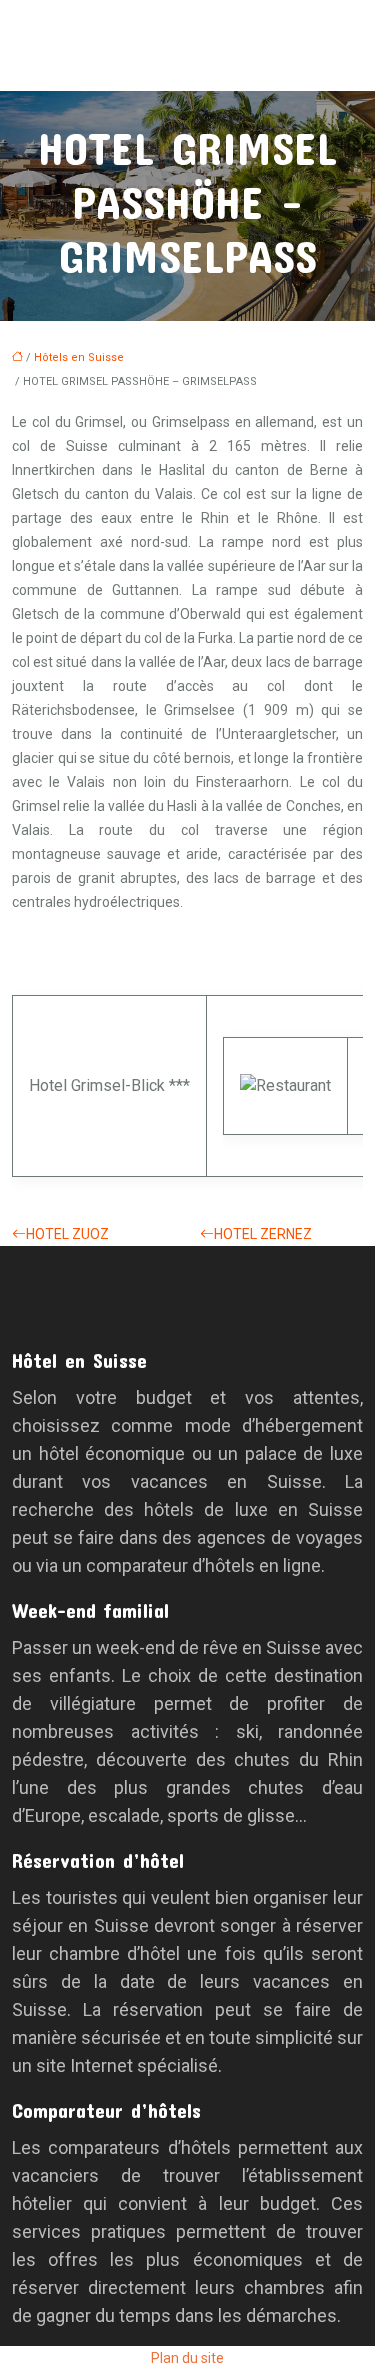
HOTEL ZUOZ (67, 1234)
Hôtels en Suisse (79, 357)
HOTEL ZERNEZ (263, 1234)
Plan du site (187, 2358)
